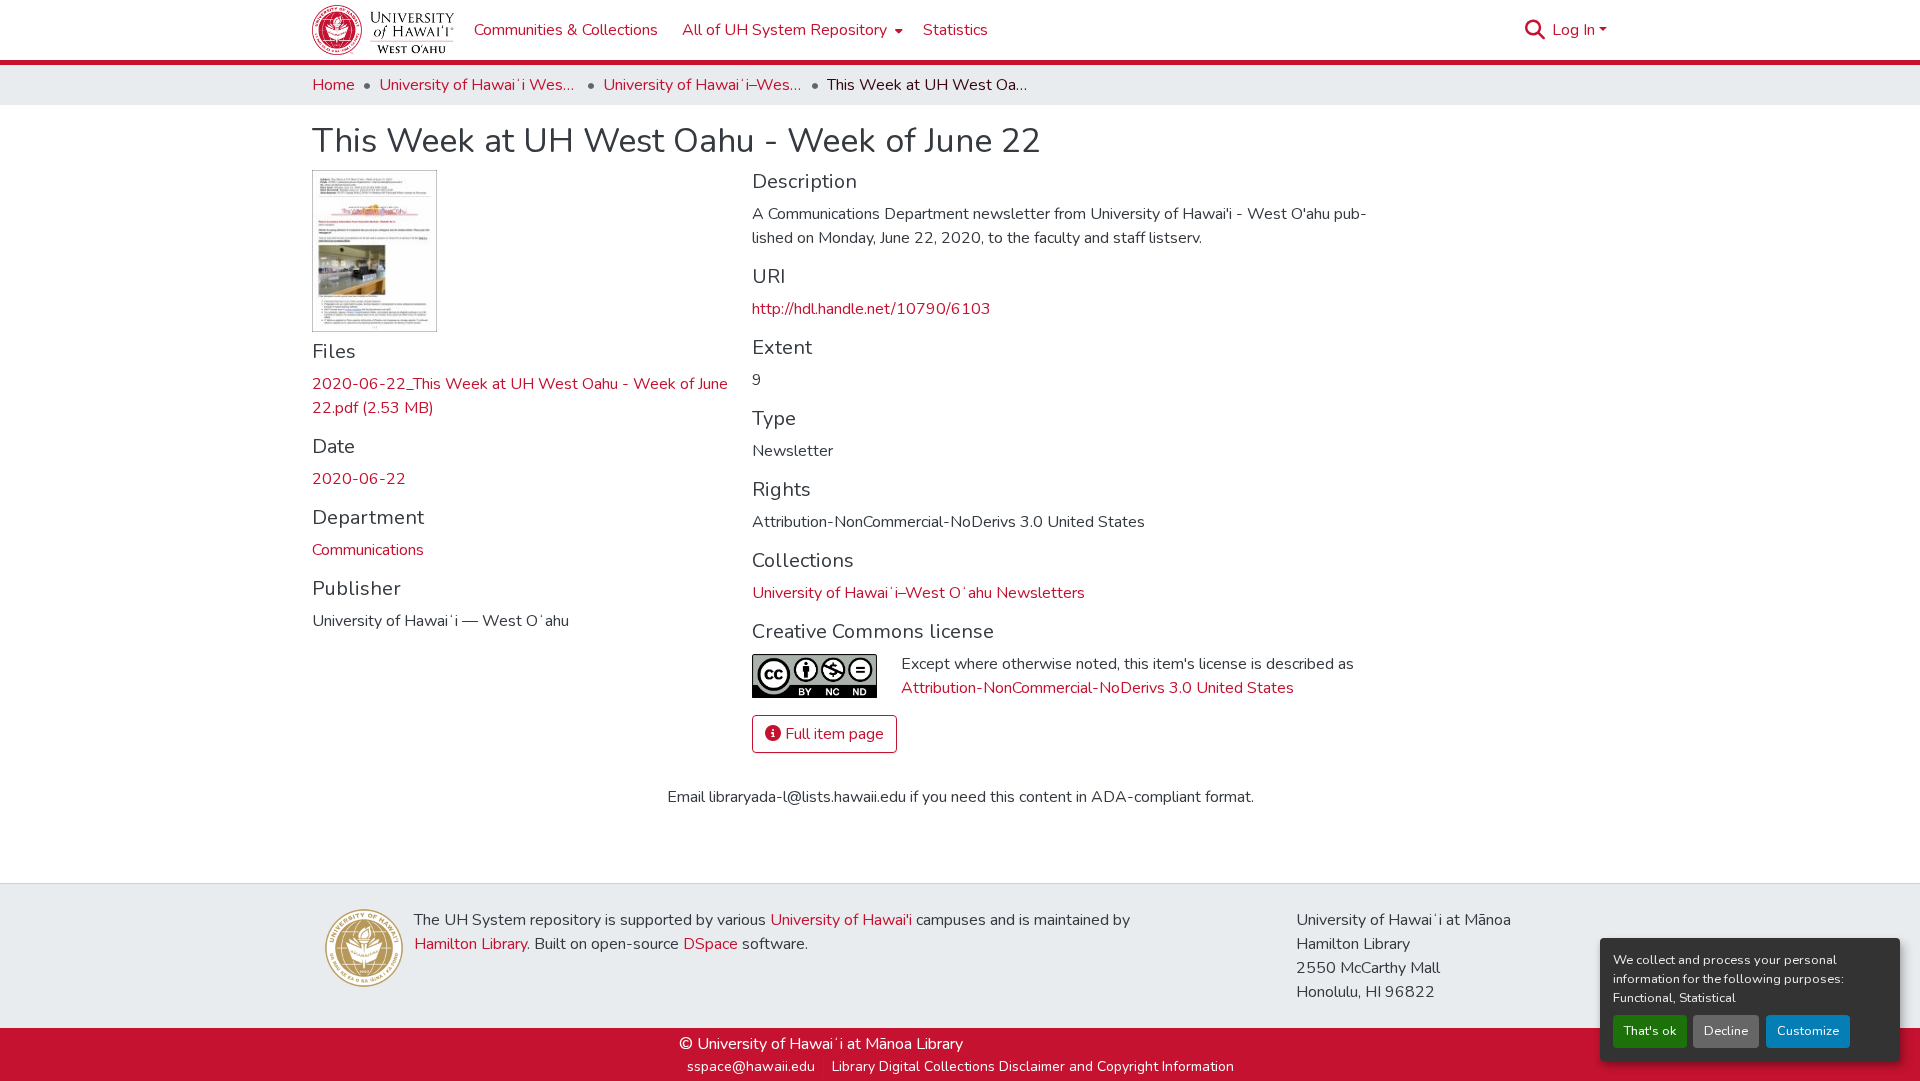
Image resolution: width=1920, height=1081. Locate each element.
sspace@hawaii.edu (751, 1066)
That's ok (1650, 1031)
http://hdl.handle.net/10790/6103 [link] (871, 309)
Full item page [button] (832, 734)
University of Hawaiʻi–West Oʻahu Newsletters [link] (703, 85)
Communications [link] (368, 550)
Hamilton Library (470, 944)
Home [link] (333, 85)
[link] (520, 396)
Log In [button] (1575, 30)
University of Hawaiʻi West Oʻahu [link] (479, 85)
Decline (1726, 1031)
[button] (383, 30)
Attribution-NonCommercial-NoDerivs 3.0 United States (1097, 688)
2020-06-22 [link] (359, 479)
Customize (1808, 1031)
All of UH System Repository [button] (784, 30)
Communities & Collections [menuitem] (566, 30)
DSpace (710, 944)
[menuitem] (790, 30)
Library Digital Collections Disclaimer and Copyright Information (1033, 1066)
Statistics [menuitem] (955, 30)
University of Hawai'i (841, 920)
